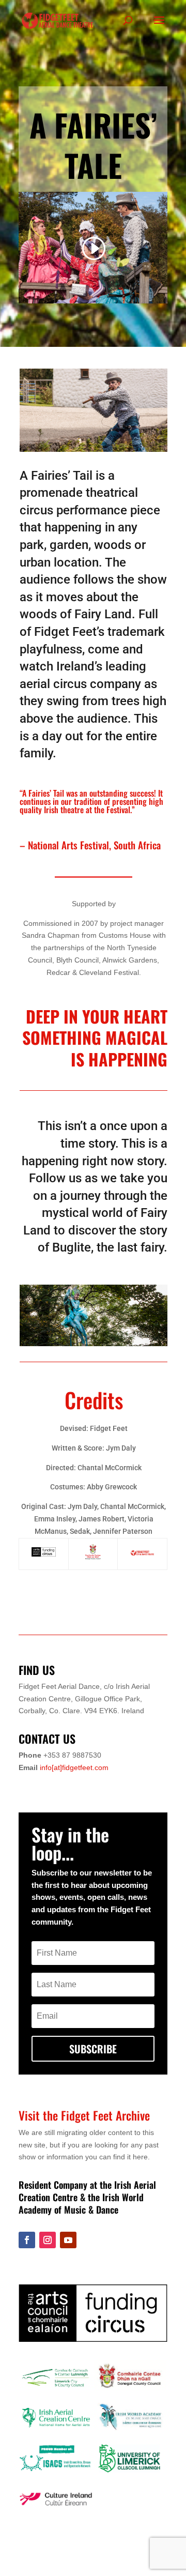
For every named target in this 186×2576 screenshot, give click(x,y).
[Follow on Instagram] (48, 2240)
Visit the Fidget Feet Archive (84, 2115)
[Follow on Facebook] (27, 2240)
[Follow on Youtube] (68, 2240)
